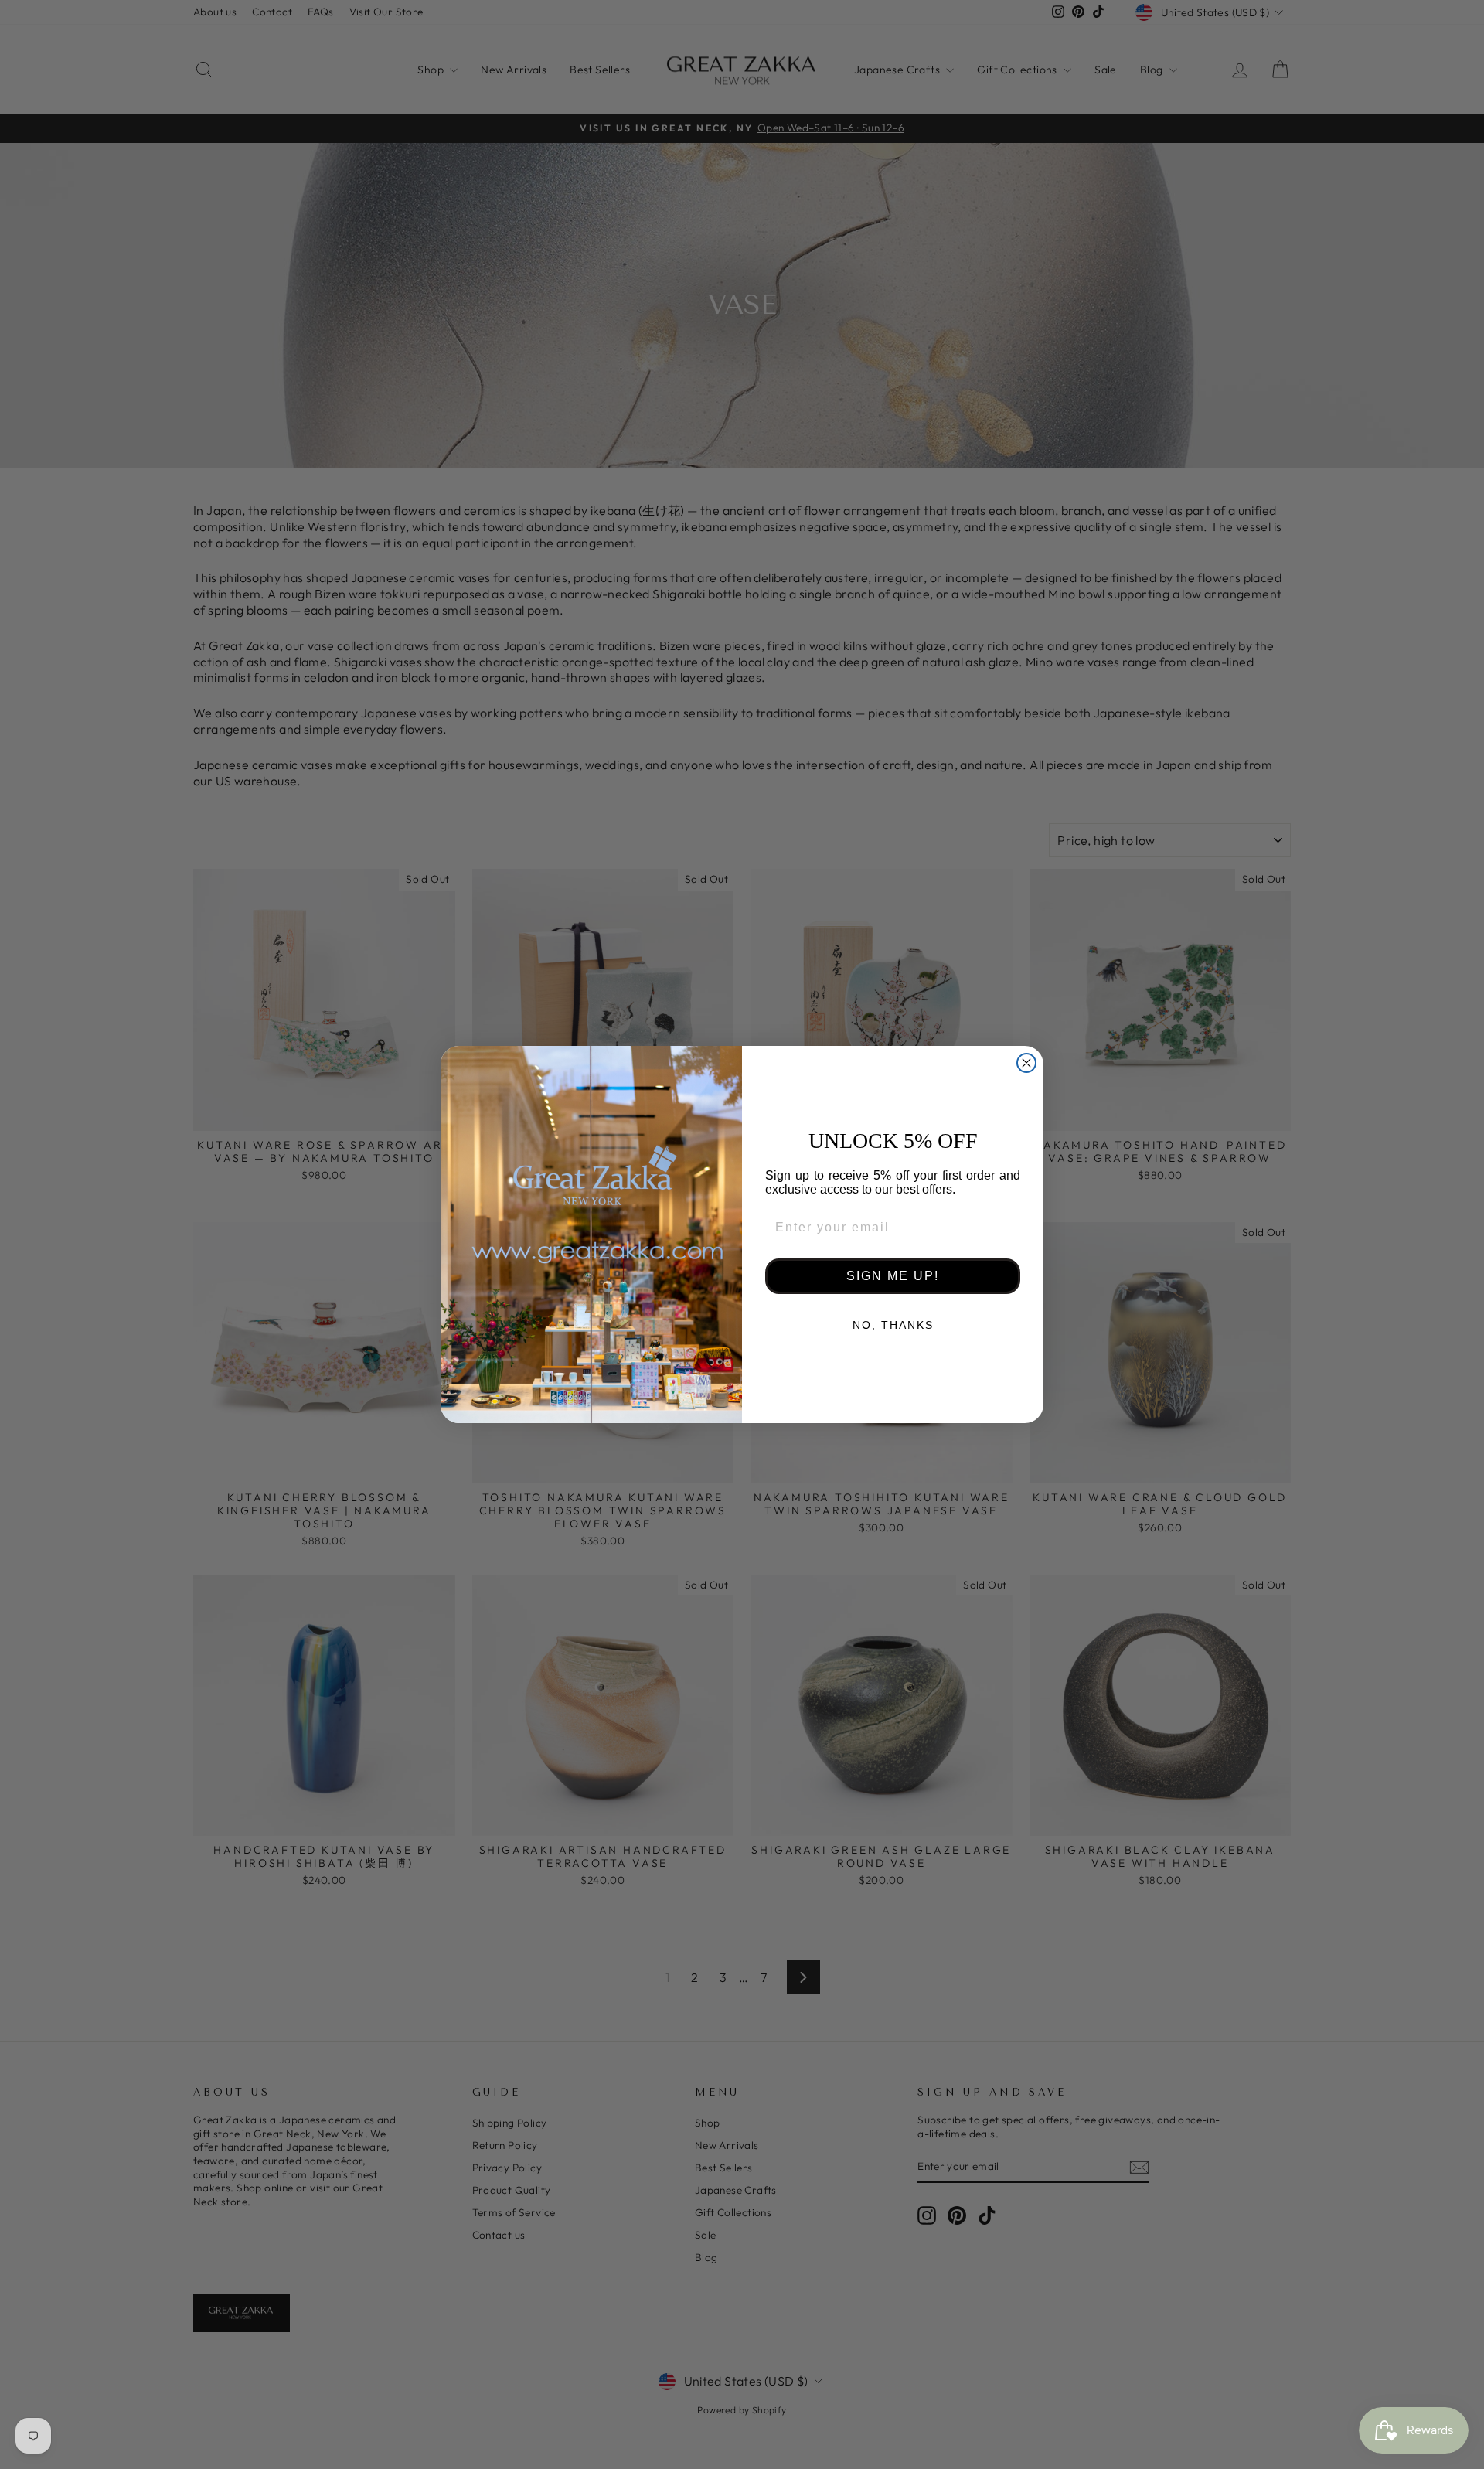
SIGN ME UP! (893, 1276)
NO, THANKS (893, 1325)
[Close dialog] (1026, 1063)
